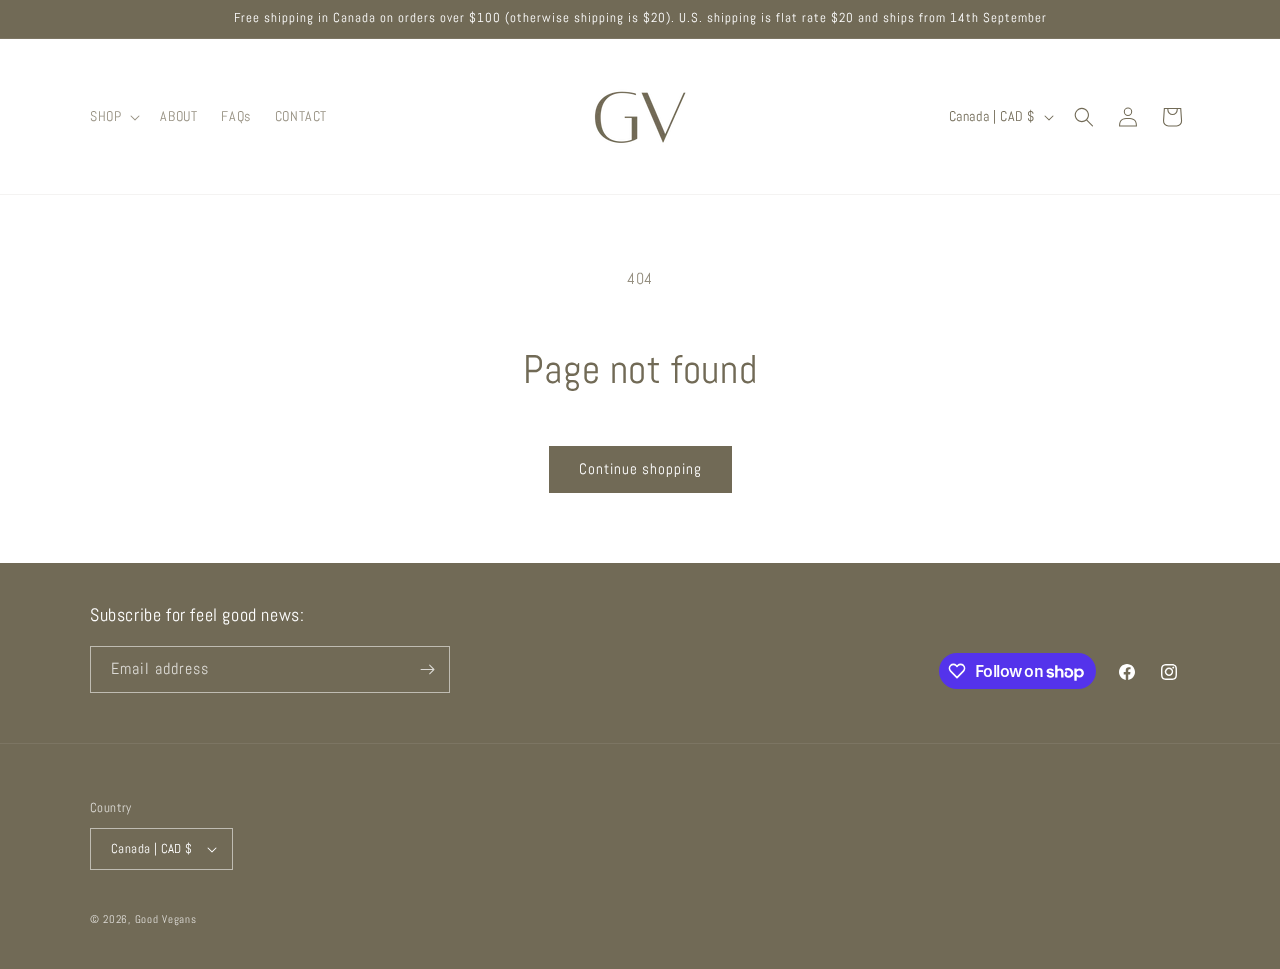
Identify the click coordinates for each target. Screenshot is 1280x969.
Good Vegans (166, 919)
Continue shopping (640, 468)
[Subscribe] (427, 669)
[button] (113, 116)
